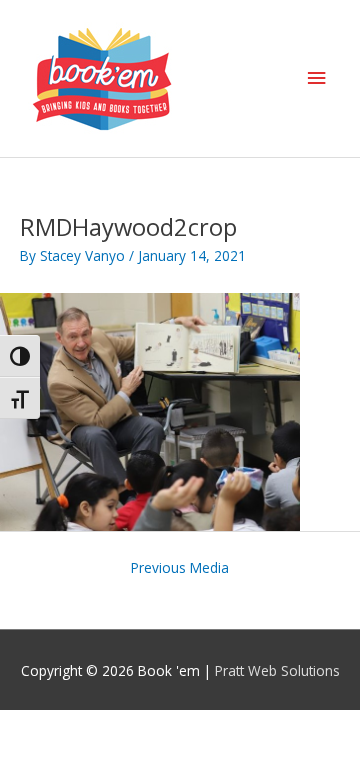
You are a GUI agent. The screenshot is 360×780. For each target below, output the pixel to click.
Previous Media (180, 567)
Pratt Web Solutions (277, 670)
